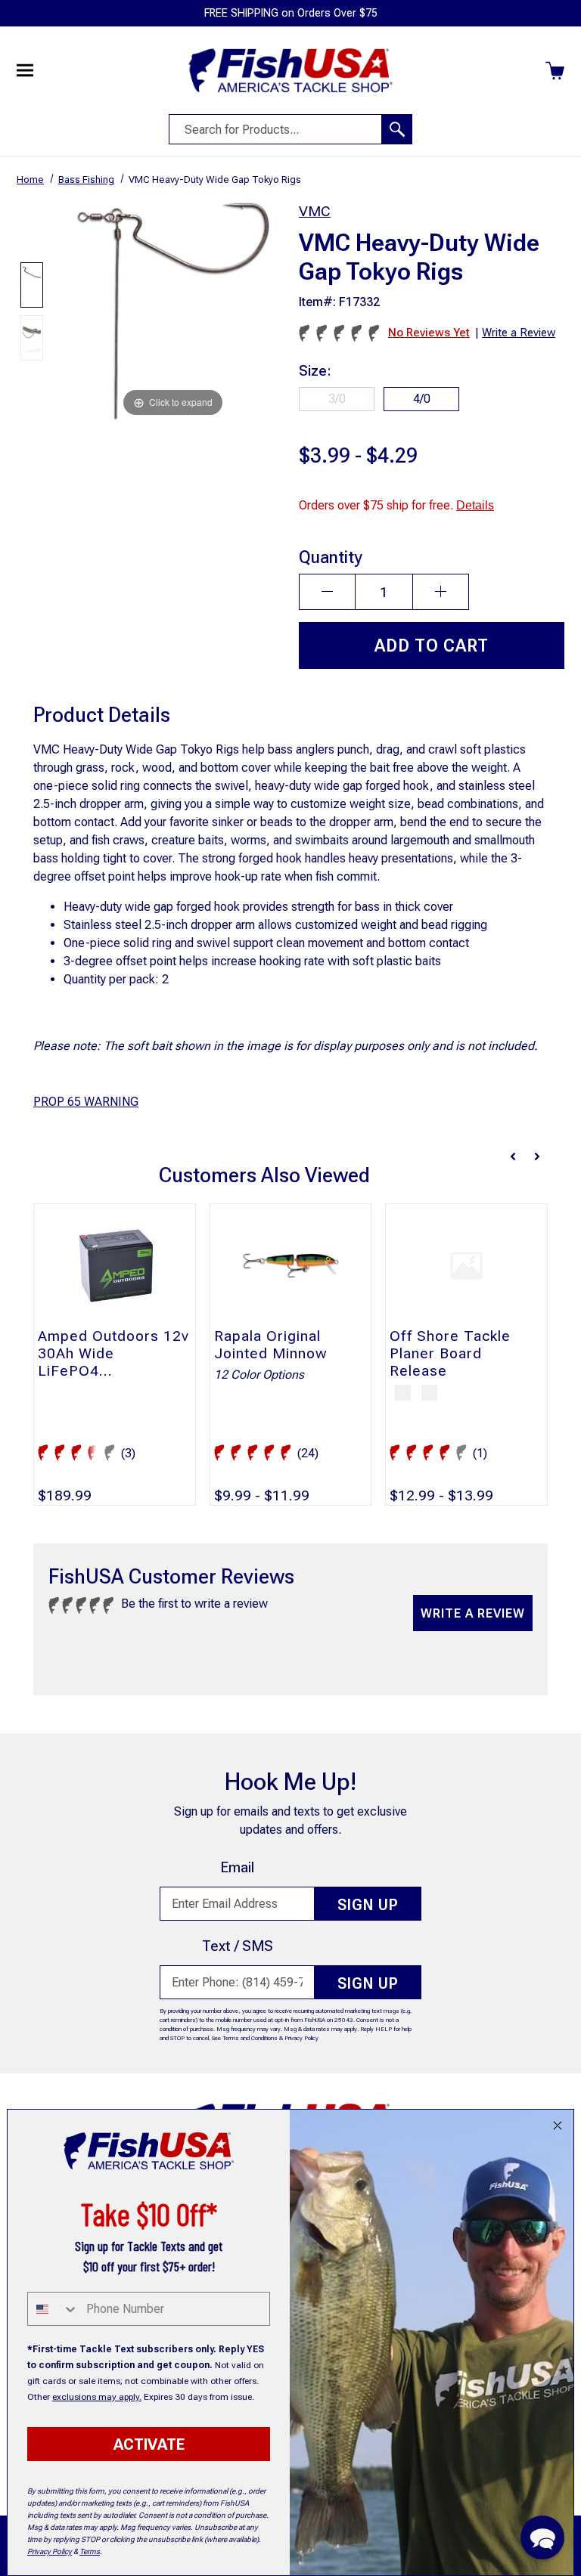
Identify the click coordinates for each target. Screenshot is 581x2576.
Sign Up (368, 1905)
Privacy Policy (301, 2038)
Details (475, 505)
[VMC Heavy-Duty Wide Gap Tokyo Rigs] (32, 285)
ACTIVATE (149, 2444)
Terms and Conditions (250, 2038)
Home (30, 180)
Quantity (331, 557)
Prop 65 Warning (86, 1102)
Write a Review (473, 1613)
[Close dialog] (558, 2126)
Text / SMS (238, 1946)
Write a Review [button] (519, 333)
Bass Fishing (86, 180)
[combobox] (53, 2309)
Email (237, 1867)
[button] (542, 2537)
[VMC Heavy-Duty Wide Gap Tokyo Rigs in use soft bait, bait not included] (32, 338)
